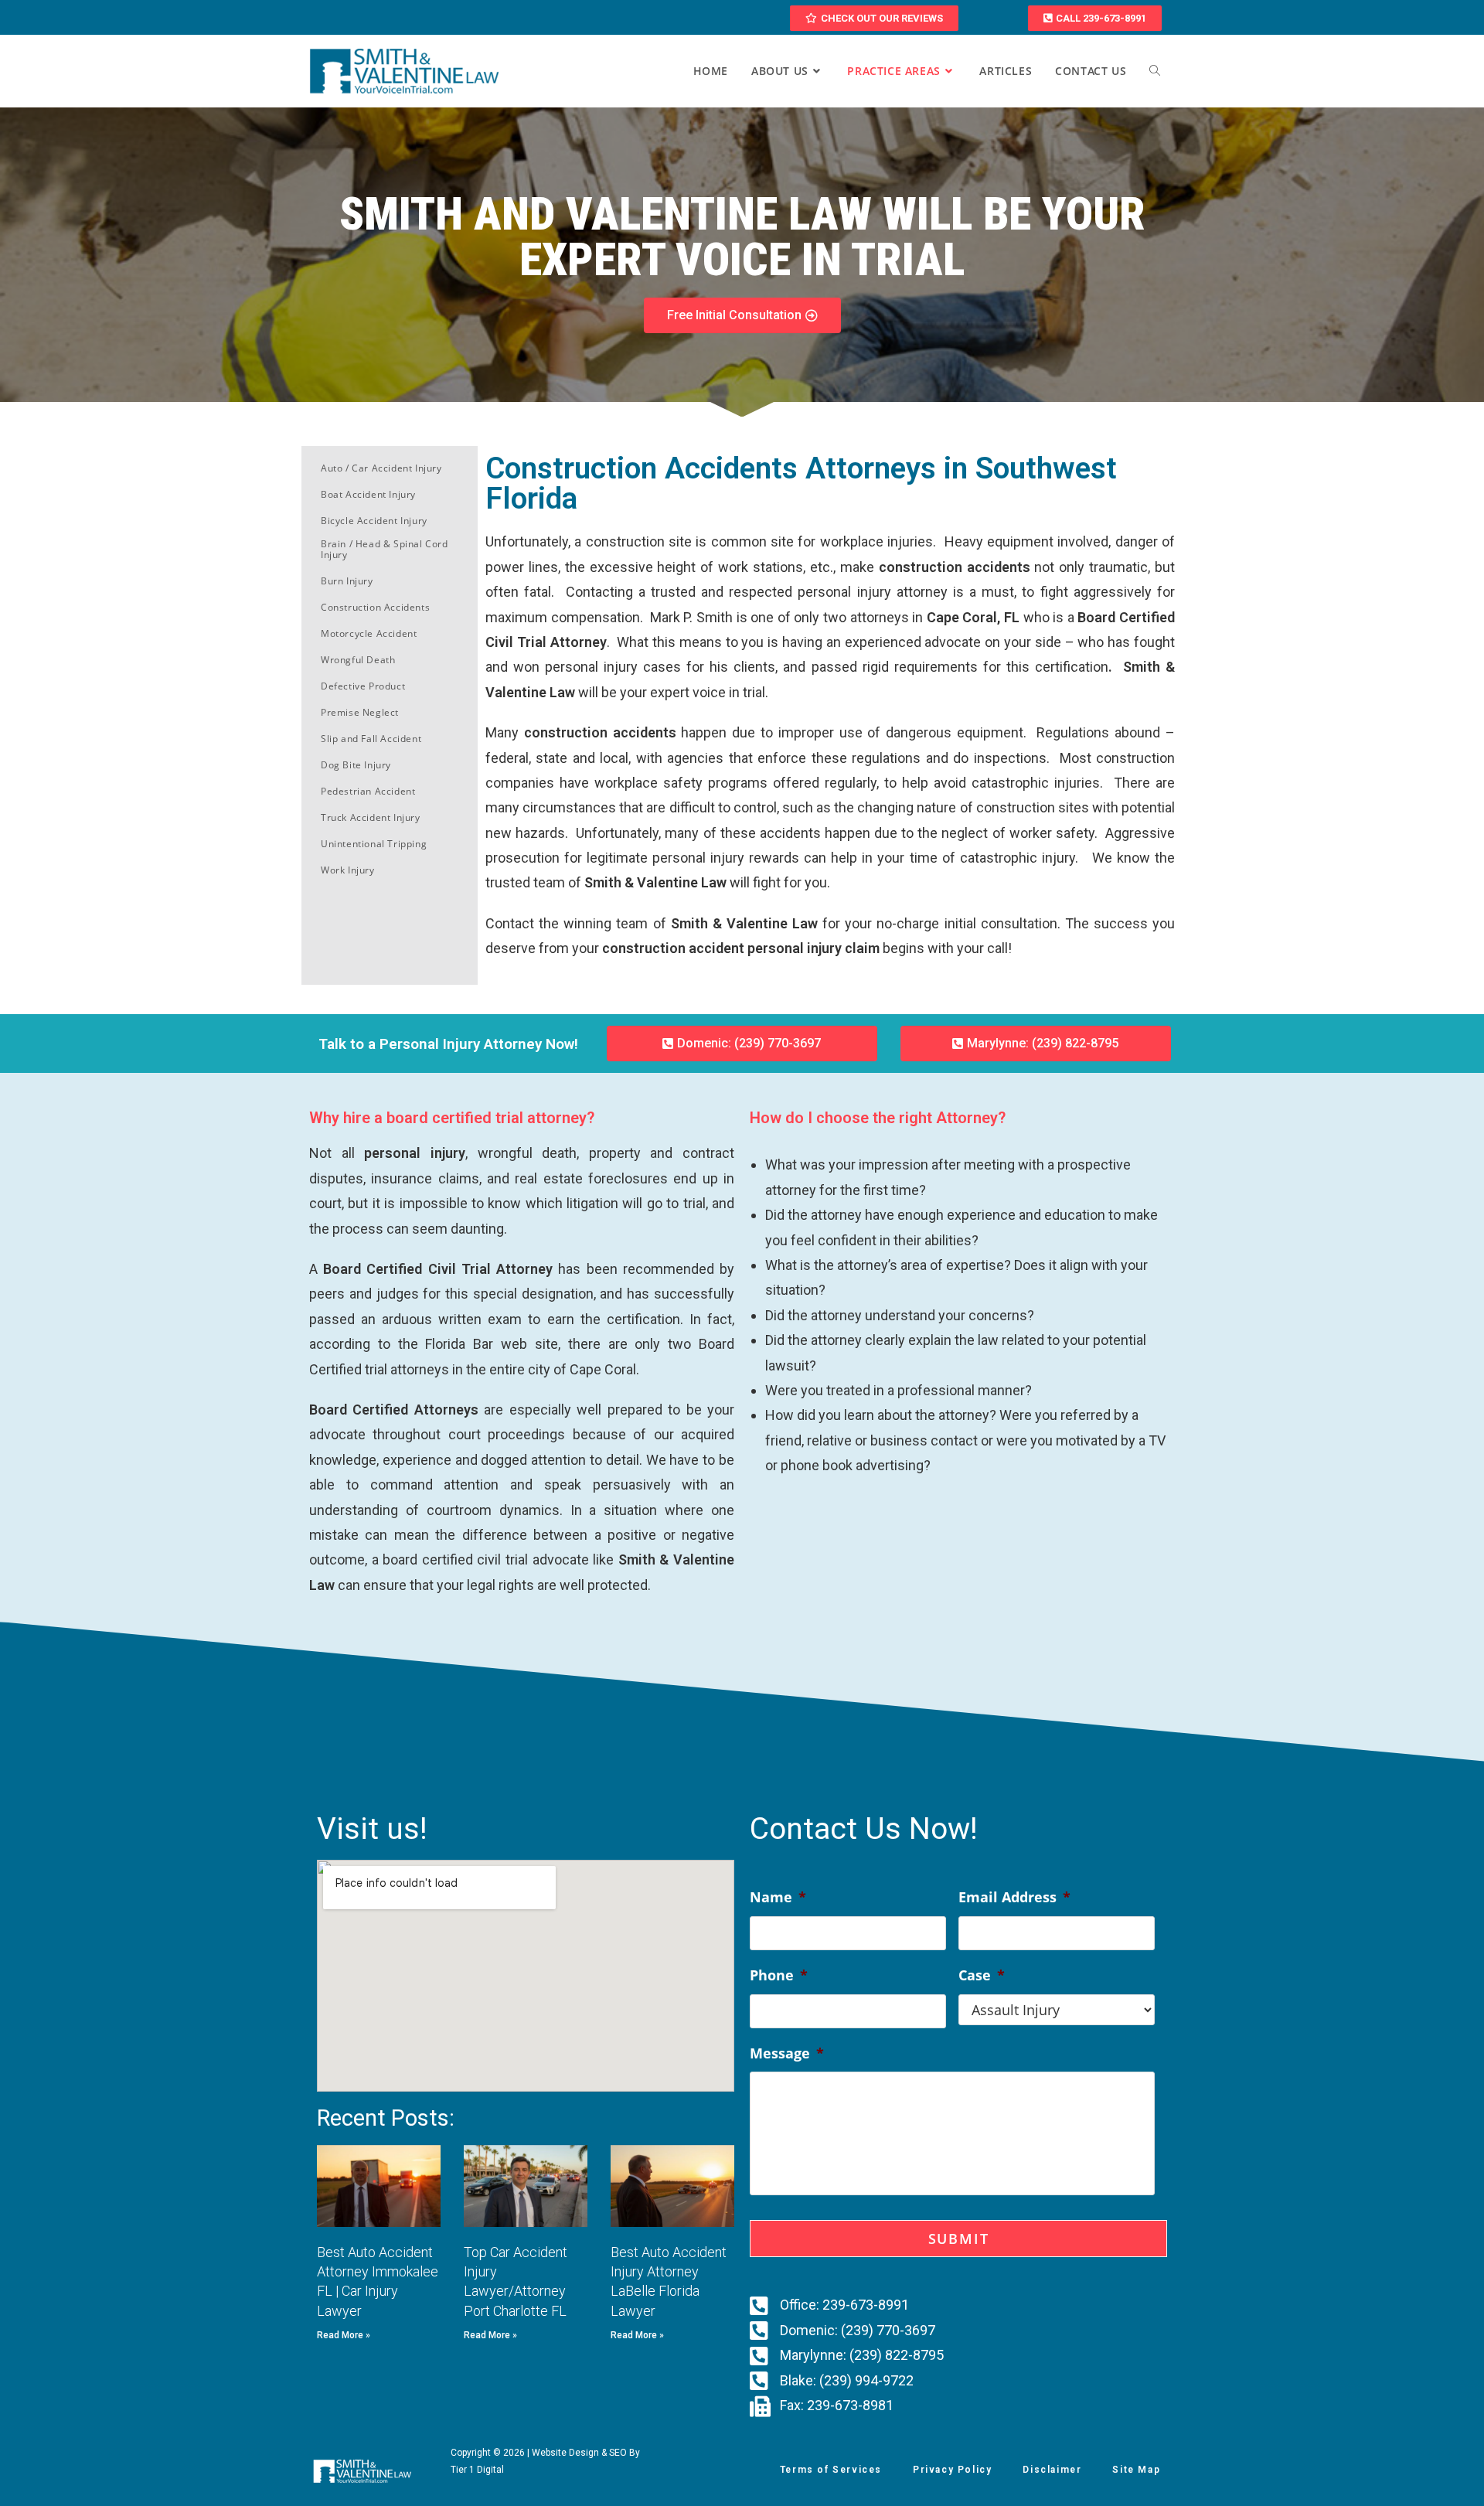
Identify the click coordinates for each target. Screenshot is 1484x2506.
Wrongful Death (358, 660)
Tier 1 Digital (477, 2470)
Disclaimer (1052, 2470)
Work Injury (348, 870)
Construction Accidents (375, 607)
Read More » (344, 2335)
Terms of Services (831, 2470)
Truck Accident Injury (371, 817)
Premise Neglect (360, 712)
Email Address (1014, 1897)
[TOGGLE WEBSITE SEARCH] (1155, 71)
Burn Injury (347, 581)
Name (778, 1897)
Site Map (1136, 2470)
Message (787, 2053)
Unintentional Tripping (374, 844)
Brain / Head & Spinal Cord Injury (385, 549)
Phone (779, 1975)
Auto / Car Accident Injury (381, 468)
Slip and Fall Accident (371, 739)
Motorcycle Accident (369, 633)
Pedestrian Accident (368, 791)
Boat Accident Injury (368, 494)
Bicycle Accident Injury (374, 521)
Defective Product (363, 686)
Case (982, 1975)
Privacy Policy (952, 2470)
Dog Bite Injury (356, 765)
